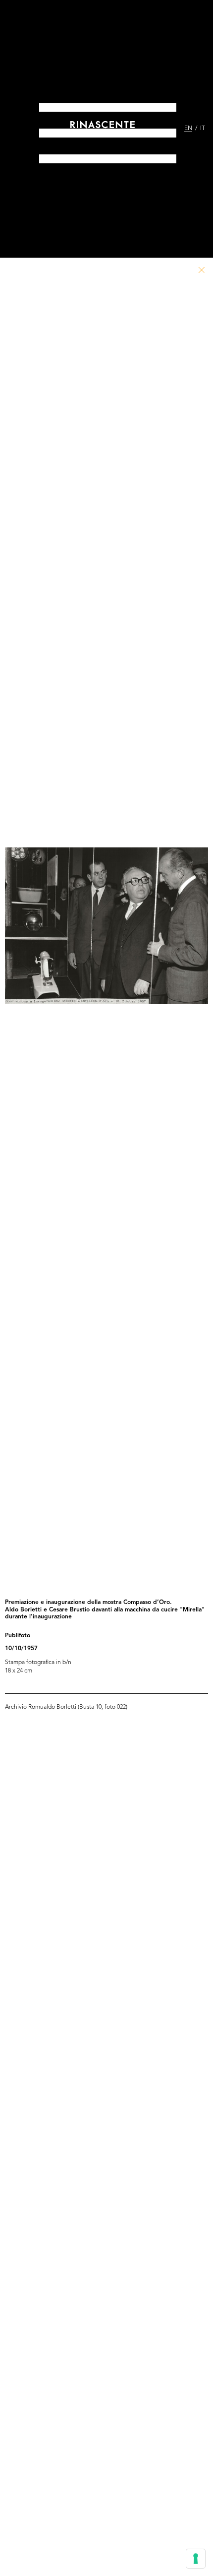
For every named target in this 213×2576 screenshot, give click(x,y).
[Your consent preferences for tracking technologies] (196, 2559)
